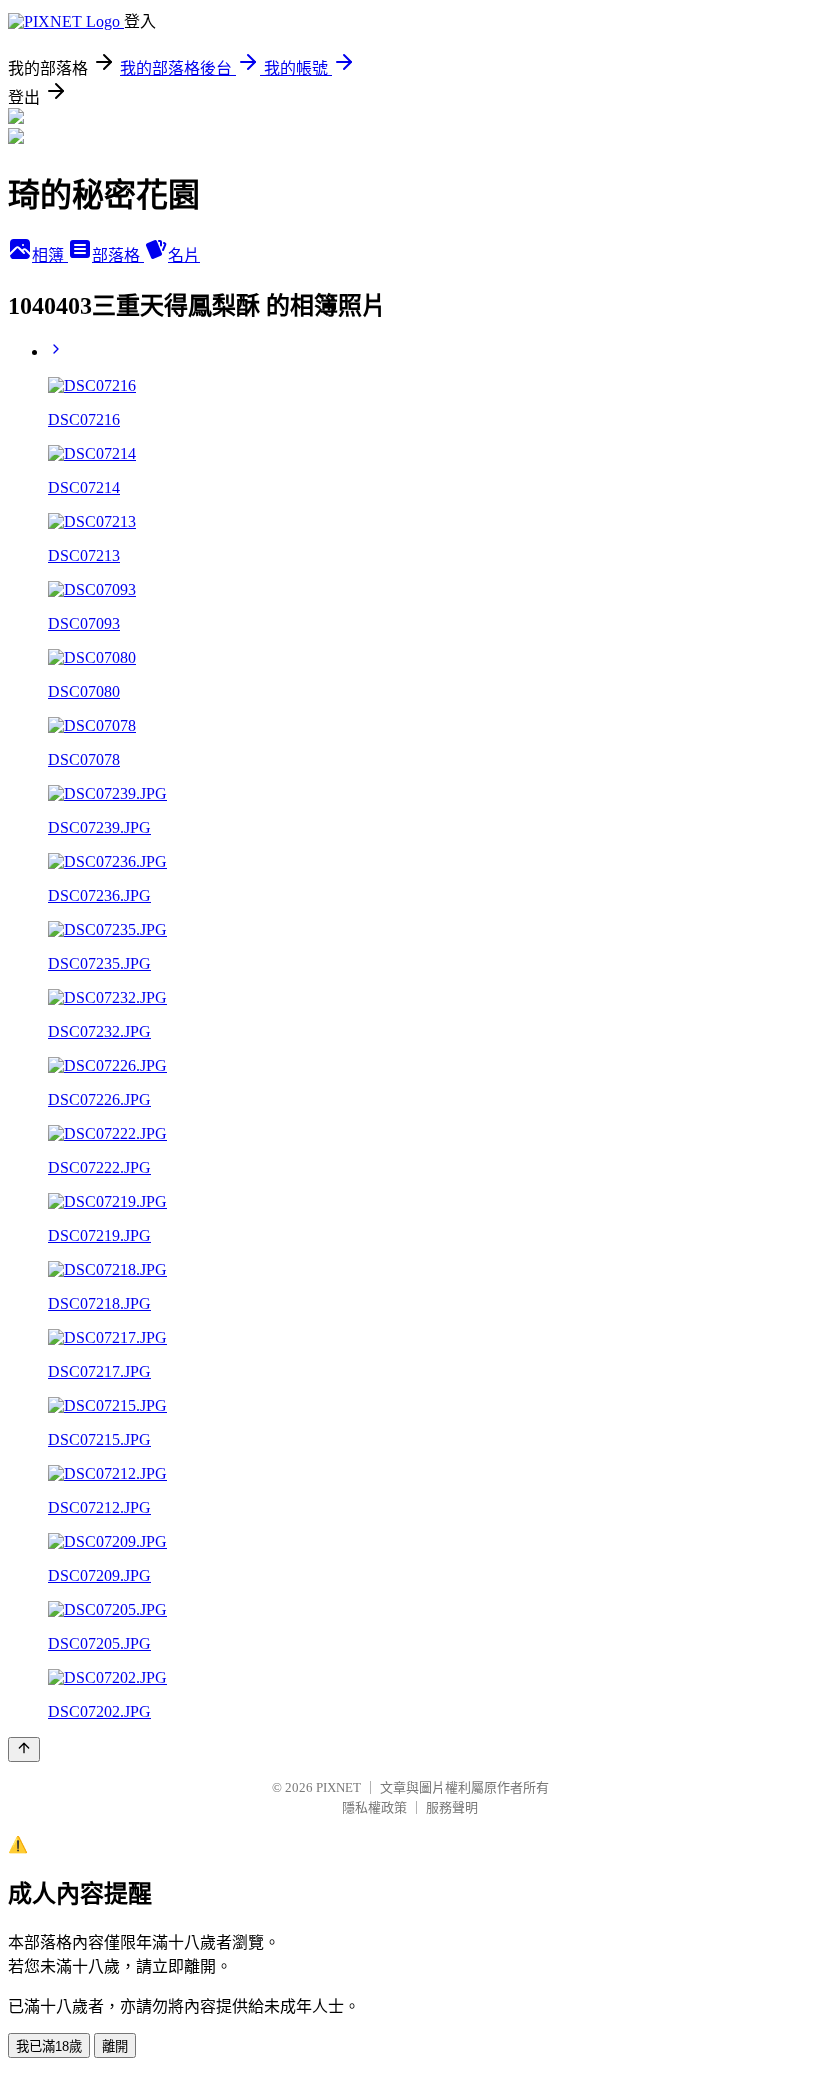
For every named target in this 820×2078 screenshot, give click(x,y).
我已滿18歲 (49, 2046)
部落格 (118, 255)
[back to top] (24, 1749)
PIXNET (338, 1787)
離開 (115, 2046)
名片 (184, 255)
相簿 (50, 255)
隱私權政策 (374, 1807)
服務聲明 (452, 1807)
